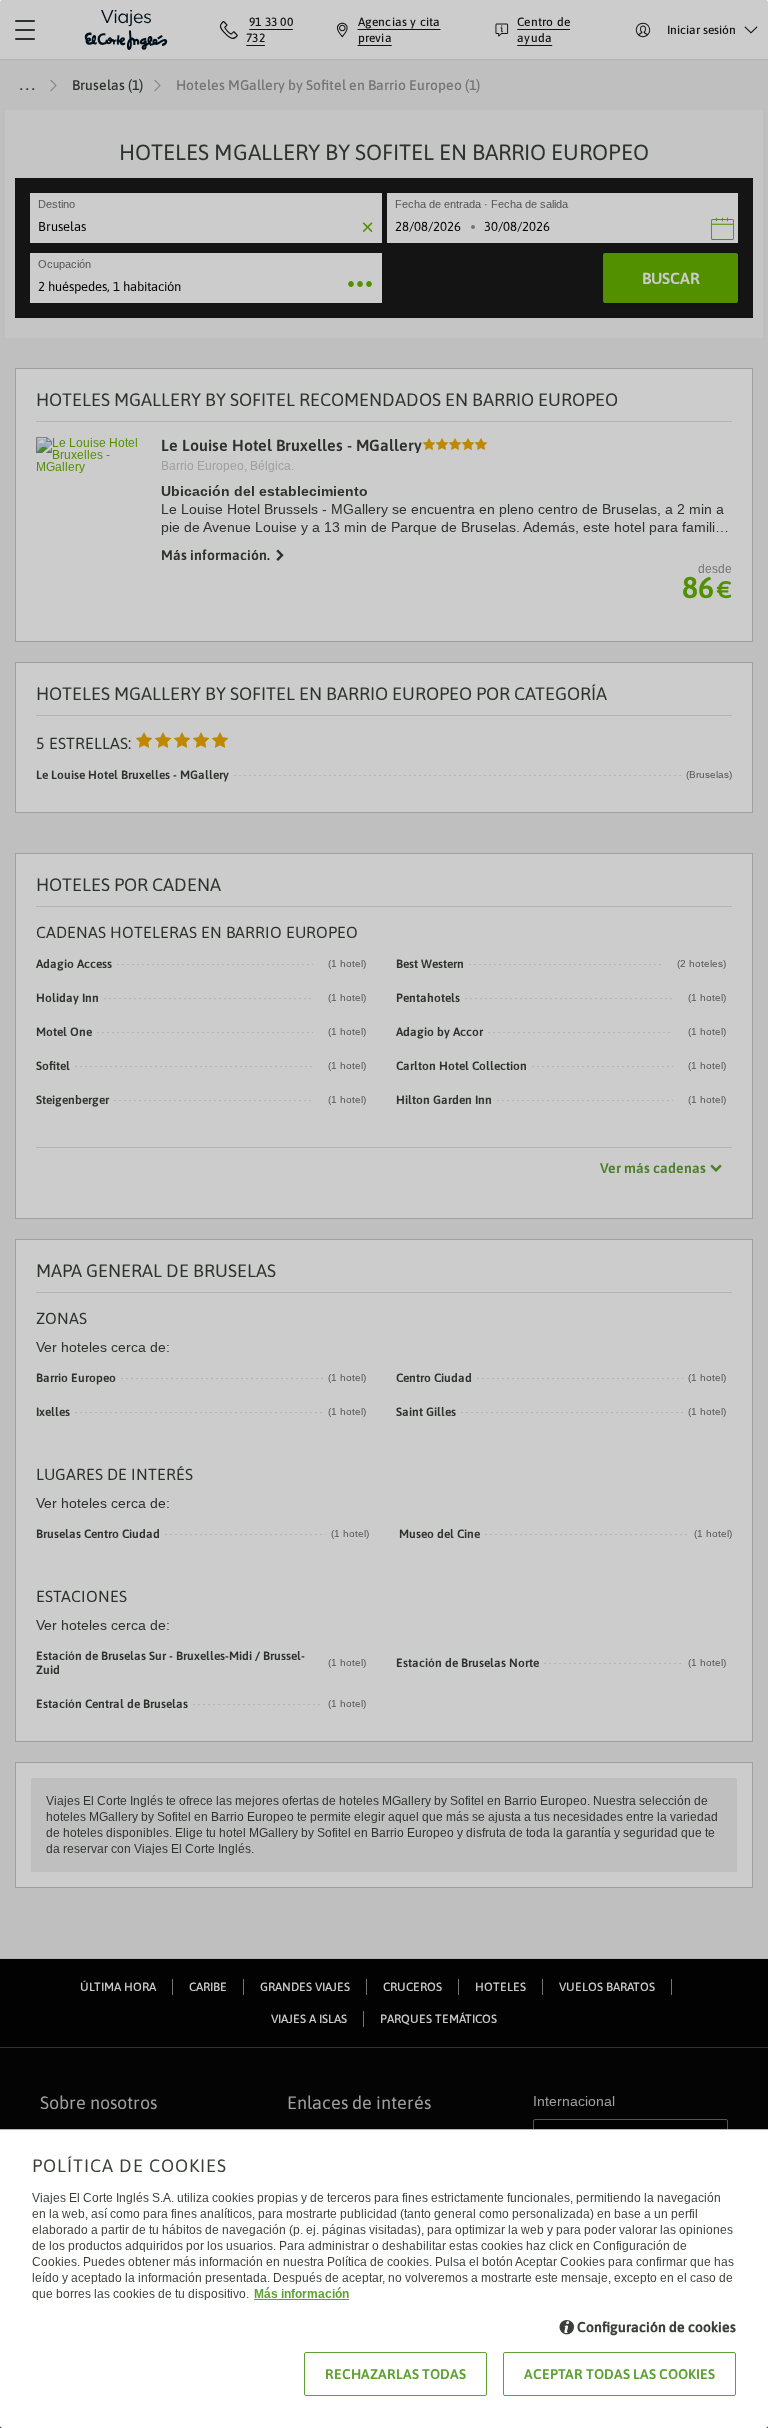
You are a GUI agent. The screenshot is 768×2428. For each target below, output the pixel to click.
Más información (301, 2294)
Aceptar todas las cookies (619, 2374)
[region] (384, 1214)
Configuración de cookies (656, 2327)
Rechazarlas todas (395, 2374)
